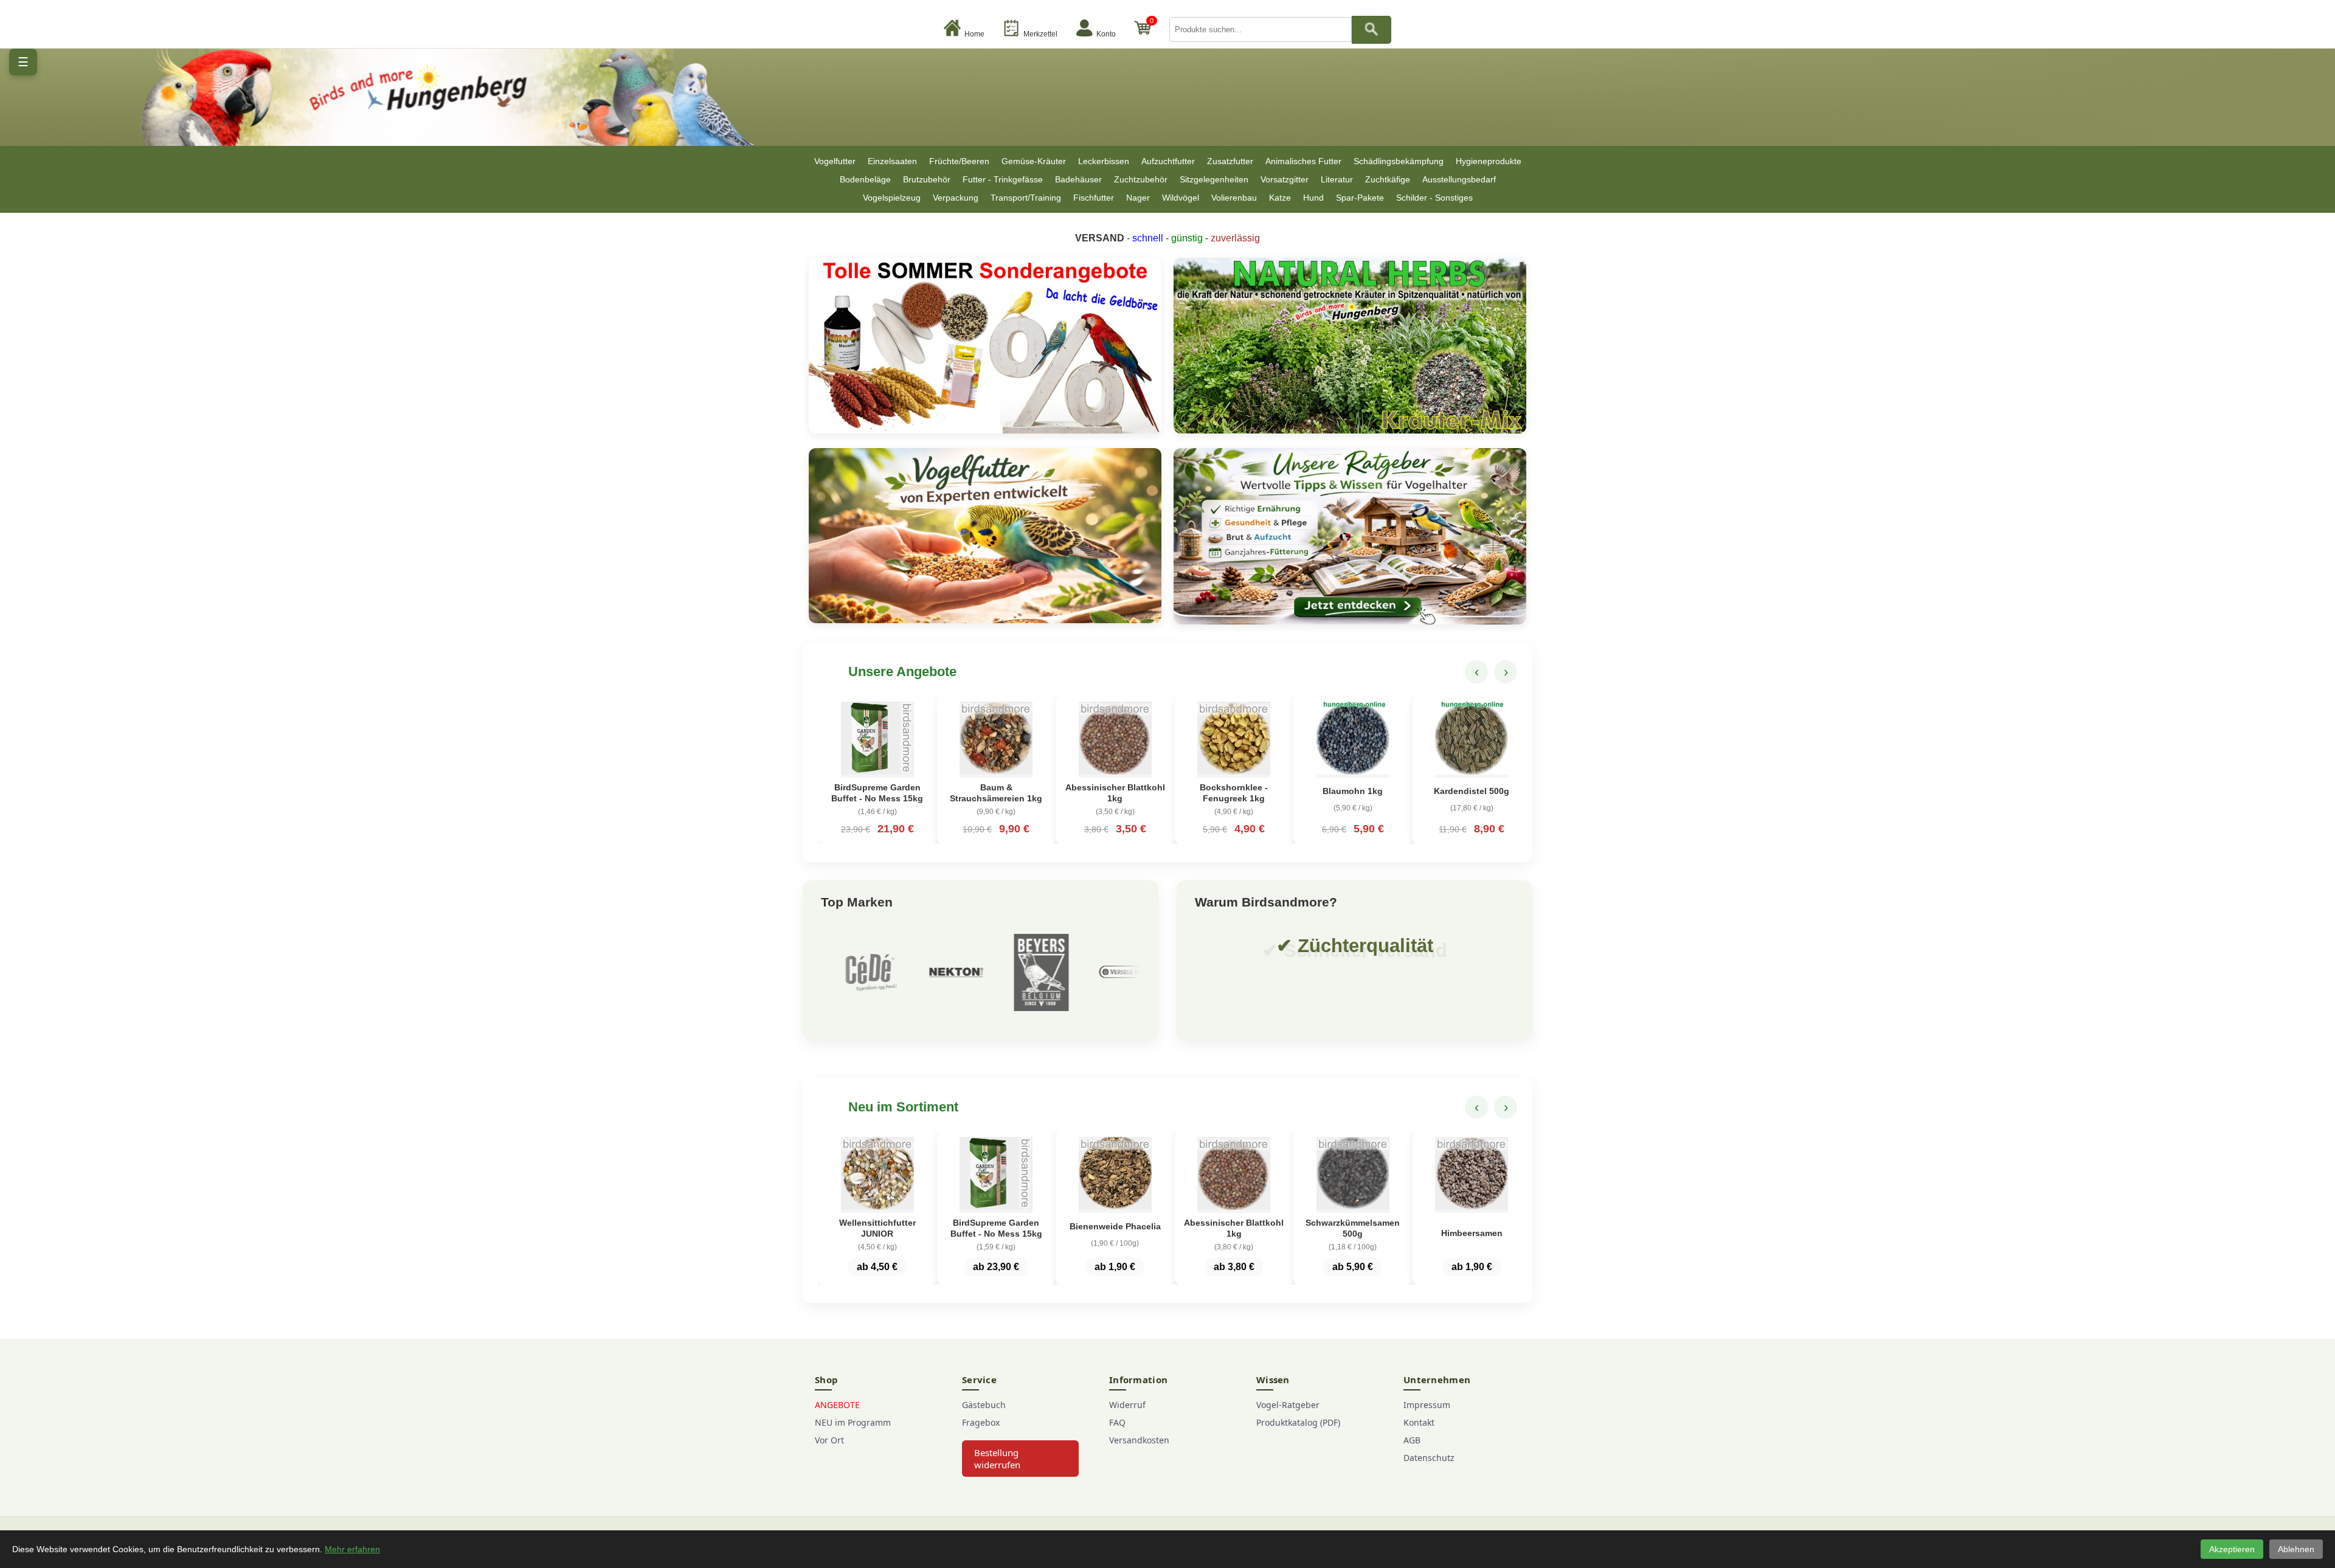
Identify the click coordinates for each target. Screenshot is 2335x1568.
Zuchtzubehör (1141, 179)
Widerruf (1127, 1405)
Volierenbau (1234, 198)
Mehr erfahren (352, 1549)
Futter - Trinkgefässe (1003, 179)
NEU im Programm (853, 1422)
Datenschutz (1429, 1458)
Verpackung (956, 198)
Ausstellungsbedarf (1459, 179)
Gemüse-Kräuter (1034, 161)
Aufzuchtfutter (1168, 161)
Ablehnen (2296, 1549)
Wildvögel (1181, 198)
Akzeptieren (2232, 1549)
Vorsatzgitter (1285, 179)
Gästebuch (984, 1405)
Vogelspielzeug (892, 198)
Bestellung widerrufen (997, 1459)
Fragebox (981, 1422)
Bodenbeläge (865, 179)
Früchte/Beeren (959, 161)
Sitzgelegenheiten (1214, 179)
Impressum (1427, 1405)
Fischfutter (1094, 198)
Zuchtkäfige (1388, 179)
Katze (1280, 198)
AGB (1412, 1440)
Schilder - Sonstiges (1434, 198)
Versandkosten (1139, 1440)
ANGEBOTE (837, 1405)
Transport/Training (1026, 198)
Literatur (1337, 179)
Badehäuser (1078, 179)
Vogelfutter (835, 161)
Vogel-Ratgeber (1288, 1405)
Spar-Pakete (1360, 198)
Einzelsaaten (892, 161)
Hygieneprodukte (1489, 161)
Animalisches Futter (1303, 161)
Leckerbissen (1104, 161)
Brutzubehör (927, 179)
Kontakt (1419, 1422)
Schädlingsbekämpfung (1399, 161)
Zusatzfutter (1230, 161)
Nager (1138, 198)
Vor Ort (829, 1440)
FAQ (1117, 1422)
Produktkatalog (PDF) (1298, 1422)
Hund (1313, 198)
